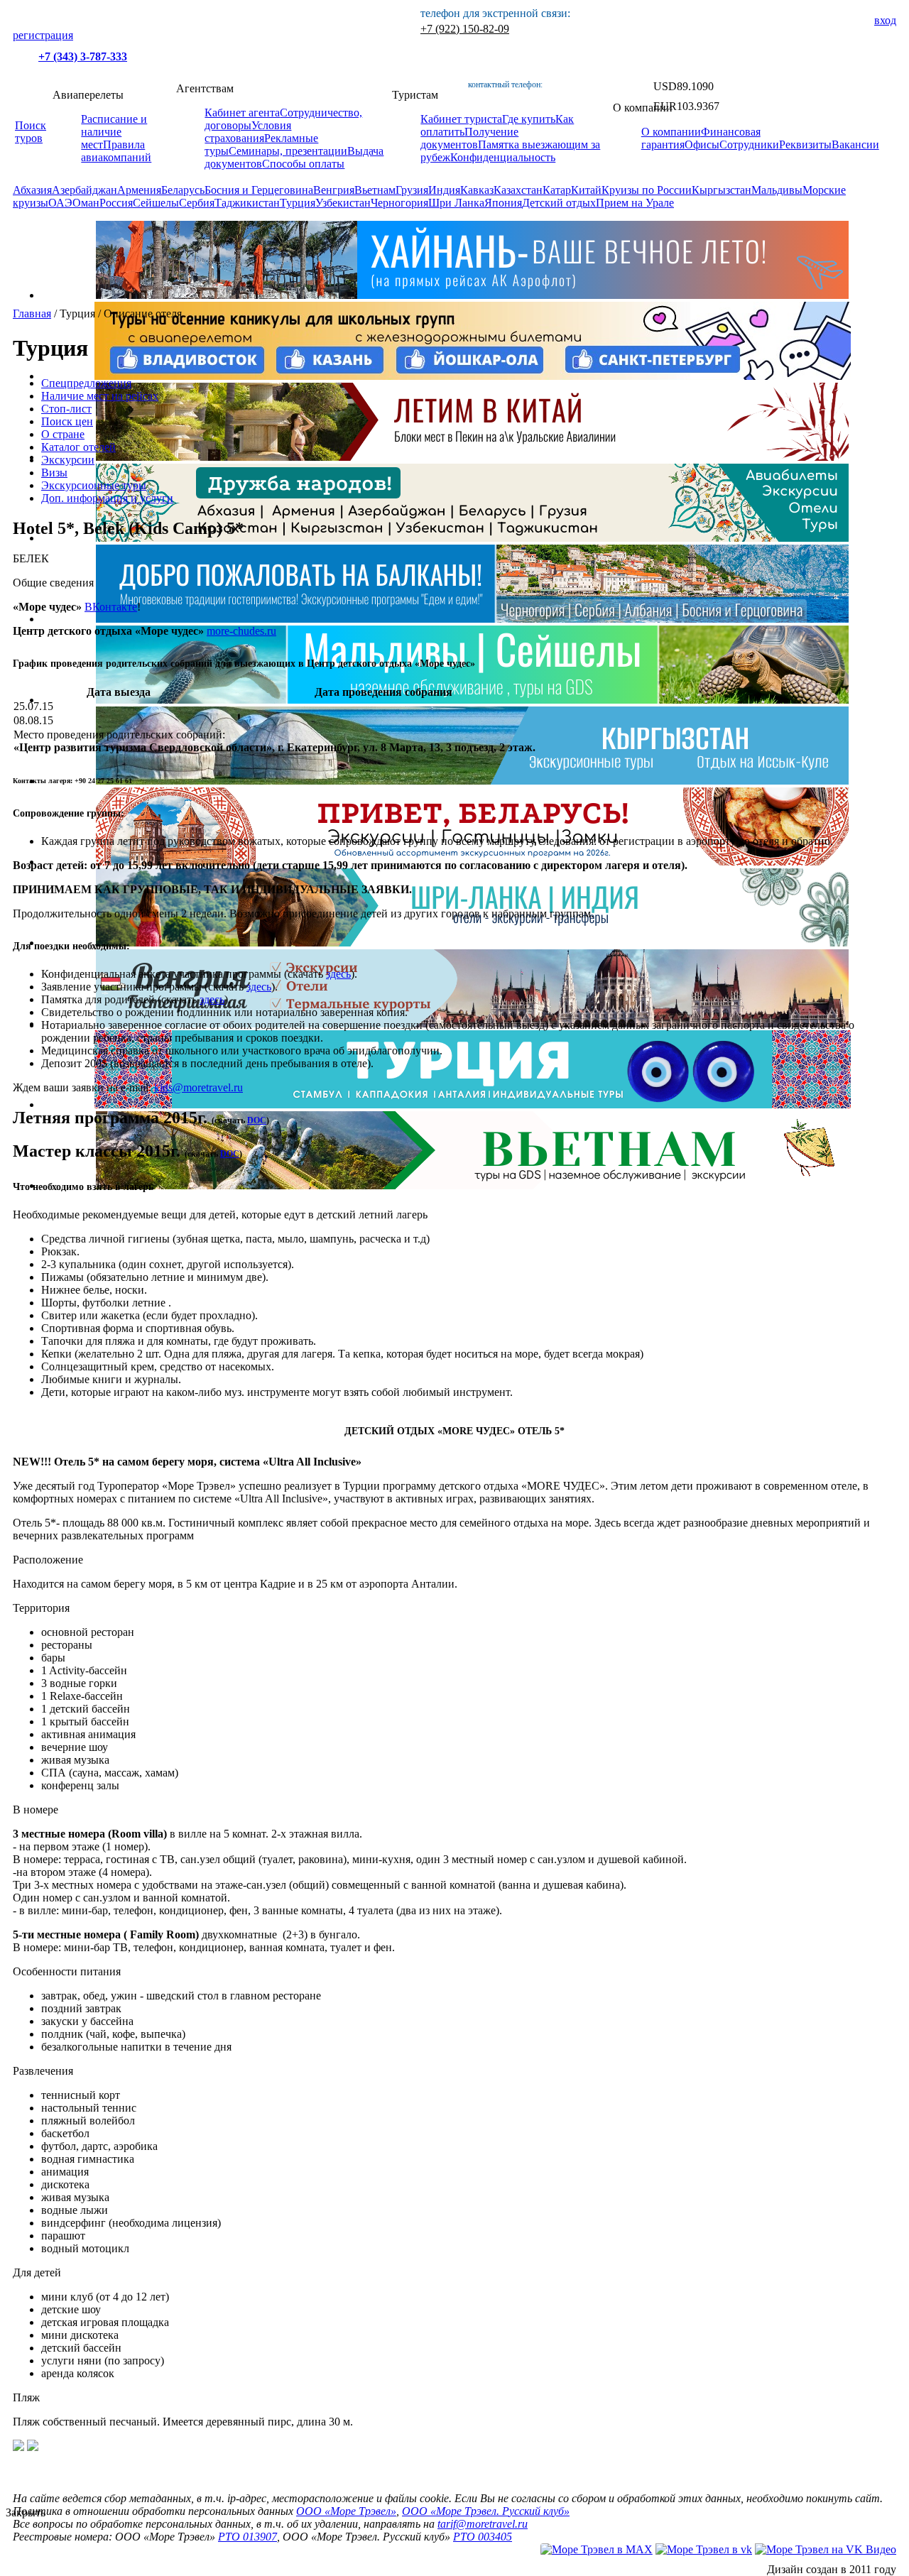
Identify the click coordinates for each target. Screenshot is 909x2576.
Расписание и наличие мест (114, 132)
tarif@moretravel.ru (483, 2524)
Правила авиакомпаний (116, 151)
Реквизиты (805, 144)
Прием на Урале (635, 203)
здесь (338, 974)
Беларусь (183, 190)
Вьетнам (375, 190)
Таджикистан (247, 203)
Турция (298, 203)
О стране (63, 434)
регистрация (43, 35)
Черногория (399, 203)
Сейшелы (156, 203)
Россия (116, 203)
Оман (86, 203)
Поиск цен (67, 421)
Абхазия (32, 190)
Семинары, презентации (288, 151)
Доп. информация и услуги (107, 498)
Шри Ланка (456, 203)
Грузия (412, 190)
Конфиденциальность (503, 157)
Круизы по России (647, 190)
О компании (671, 132)
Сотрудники (749, 144)
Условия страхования (248, 132)
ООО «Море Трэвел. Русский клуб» (486, 2511)
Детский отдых (559, 203)
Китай (586, 190)
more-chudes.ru (241, 631)
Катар (557, 190)
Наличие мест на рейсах (100, 396)
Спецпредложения (86, 383)
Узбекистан (343, 203)
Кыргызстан (722, 190)
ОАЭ (60, 203)
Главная (32, 313)
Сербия (197, 203)
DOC (257, 1120)
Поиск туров (31, 132)
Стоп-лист (66, 409)
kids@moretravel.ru (198, 1087)
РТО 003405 (483, 2537)
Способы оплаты (303, 164)
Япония (503, 203)
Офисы (702, 144)
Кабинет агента (242, 113)
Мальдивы (777, 190)
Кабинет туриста (461, 119)
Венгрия (334, 190)
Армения (139, 190)
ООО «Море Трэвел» (346, 2511)
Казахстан (518, 190)
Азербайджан (85, 190)
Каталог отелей (78, 447)
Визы (54, 473)
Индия (444, 190)
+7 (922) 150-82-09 (465, 29)
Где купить (529, 119)
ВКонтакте (111, 607)
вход (885, 20)
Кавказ (477, 190)
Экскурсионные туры (94, 485)
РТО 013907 (247, 2537)
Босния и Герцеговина (259, 190)
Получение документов (469, 138)
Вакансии (855, 144)
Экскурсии (68, 460)
